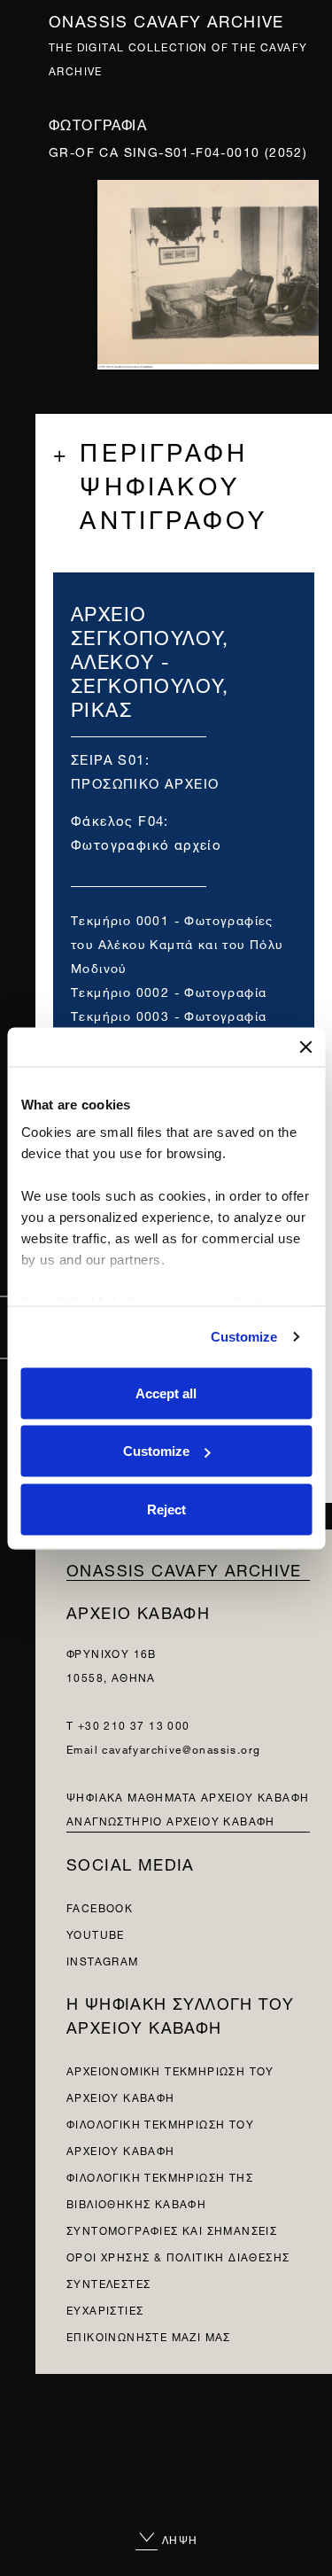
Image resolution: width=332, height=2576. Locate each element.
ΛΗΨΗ (178, 2538)
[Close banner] (305, 1047)
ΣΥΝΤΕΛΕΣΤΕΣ (108, 2282)
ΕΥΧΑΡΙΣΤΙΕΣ (105, 2309)
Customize (244, 1337)
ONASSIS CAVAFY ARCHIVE (184, 1568)
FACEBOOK (100, 1907)
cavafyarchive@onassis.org (181, 1748)
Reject (166, 1509)
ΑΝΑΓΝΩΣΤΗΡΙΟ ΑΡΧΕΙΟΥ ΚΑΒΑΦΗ (171, 1820)
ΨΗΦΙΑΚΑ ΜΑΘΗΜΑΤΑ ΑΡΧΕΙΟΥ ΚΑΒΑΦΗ (188, 1796)
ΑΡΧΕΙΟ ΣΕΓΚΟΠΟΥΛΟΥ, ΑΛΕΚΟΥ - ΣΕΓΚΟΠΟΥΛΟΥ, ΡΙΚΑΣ (150, 659)
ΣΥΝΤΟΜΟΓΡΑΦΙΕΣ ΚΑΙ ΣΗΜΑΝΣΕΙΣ (172, 2229)
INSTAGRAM (103, 1960)
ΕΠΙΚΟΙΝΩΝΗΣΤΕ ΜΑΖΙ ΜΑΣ (149, 2335)
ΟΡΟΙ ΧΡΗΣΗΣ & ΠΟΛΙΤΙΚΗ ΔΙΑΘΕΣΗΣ (178, 2256)
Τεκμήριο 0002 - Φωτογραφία (169, 990)
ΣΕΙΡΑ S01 (108, 758)
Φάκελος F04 (117, 819)
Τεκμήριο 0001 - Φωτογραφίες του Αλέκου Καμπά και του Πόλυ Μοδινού (177, 942)
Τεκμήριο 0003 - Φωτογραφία (169, 1014)
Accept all (166, 1393)
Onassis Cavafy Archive (166, 19)
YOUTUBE (96, 1933)
